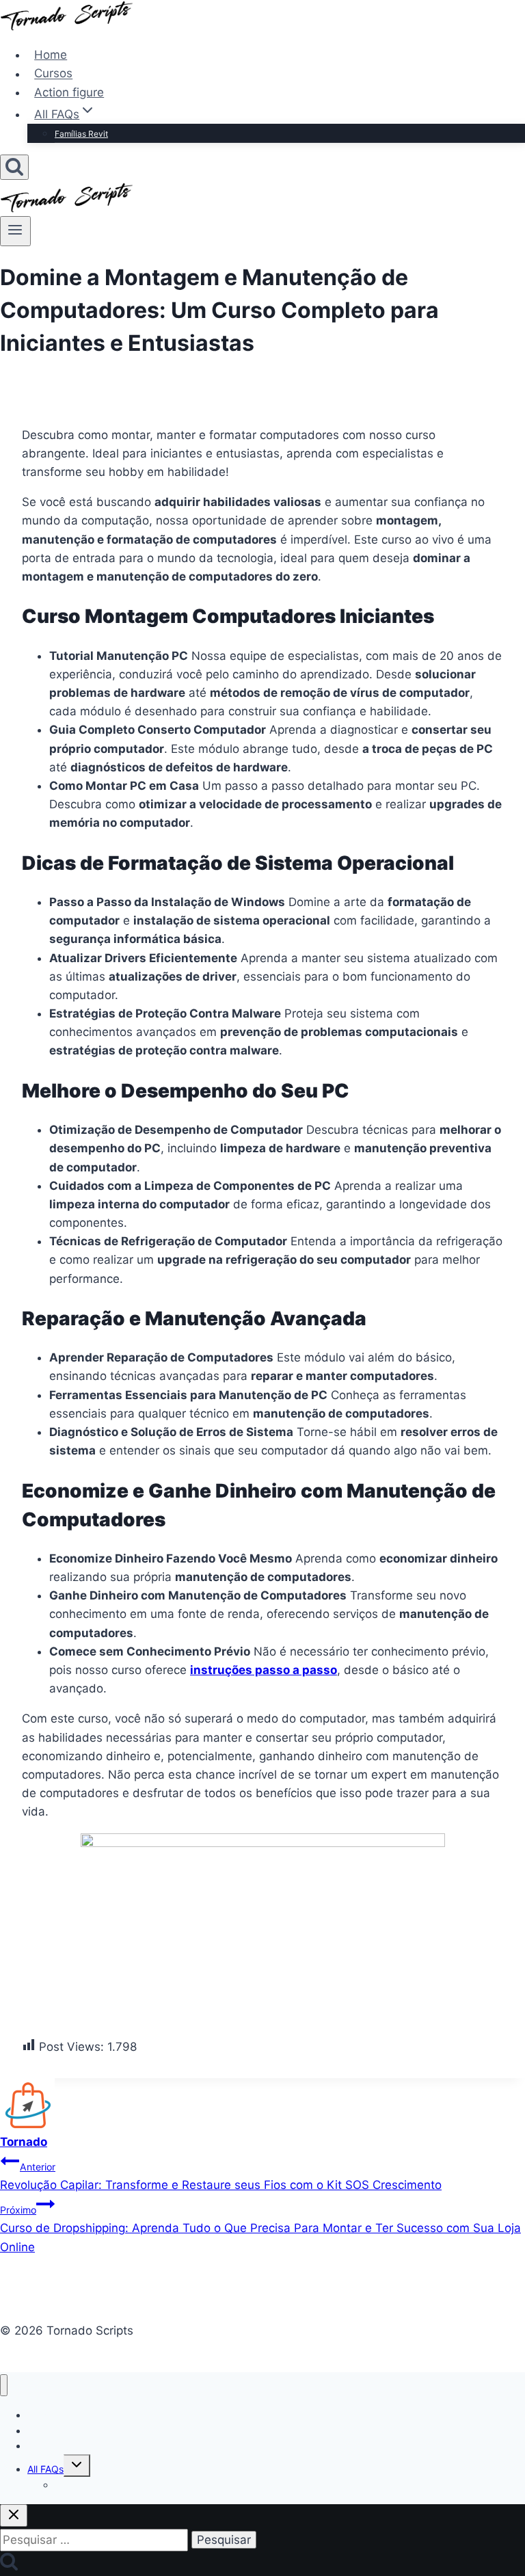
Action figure (69, 92)
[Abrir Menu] (15, 231)
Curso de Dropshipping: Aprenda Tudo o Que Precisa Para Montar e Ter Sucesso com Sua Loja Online (260, 2229)
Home (51, 55)
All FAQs (45, 2469)
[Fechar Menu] (4, 2386)
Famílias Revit (81, 134)
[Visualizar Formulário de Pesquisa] (14, 167)
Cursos (53, 74)
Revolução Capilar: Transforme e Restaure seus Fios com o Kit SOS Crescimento (221, 2176)
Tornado (24, 2142)
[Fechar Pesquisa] (14, 2515)
